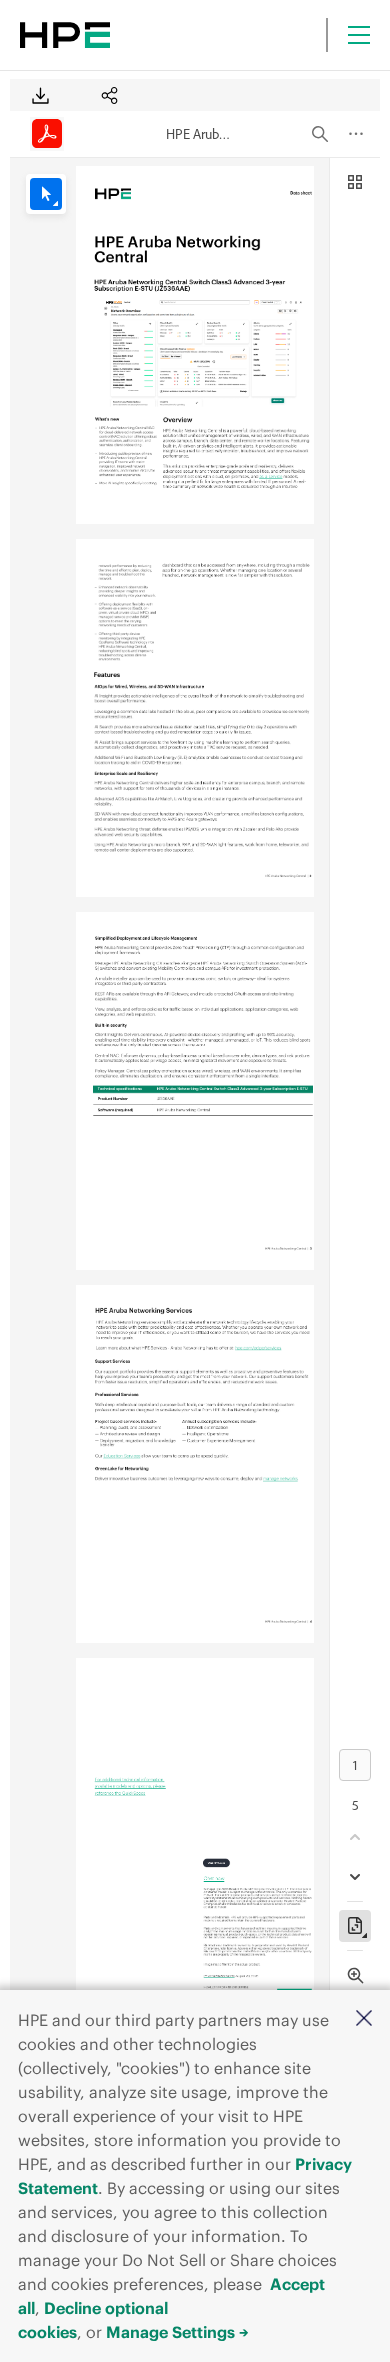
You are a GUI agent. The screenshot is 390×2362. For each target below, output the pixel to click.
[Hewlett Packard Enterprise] (65, 35)
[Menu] (359, 35)
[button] (364, 2019)
